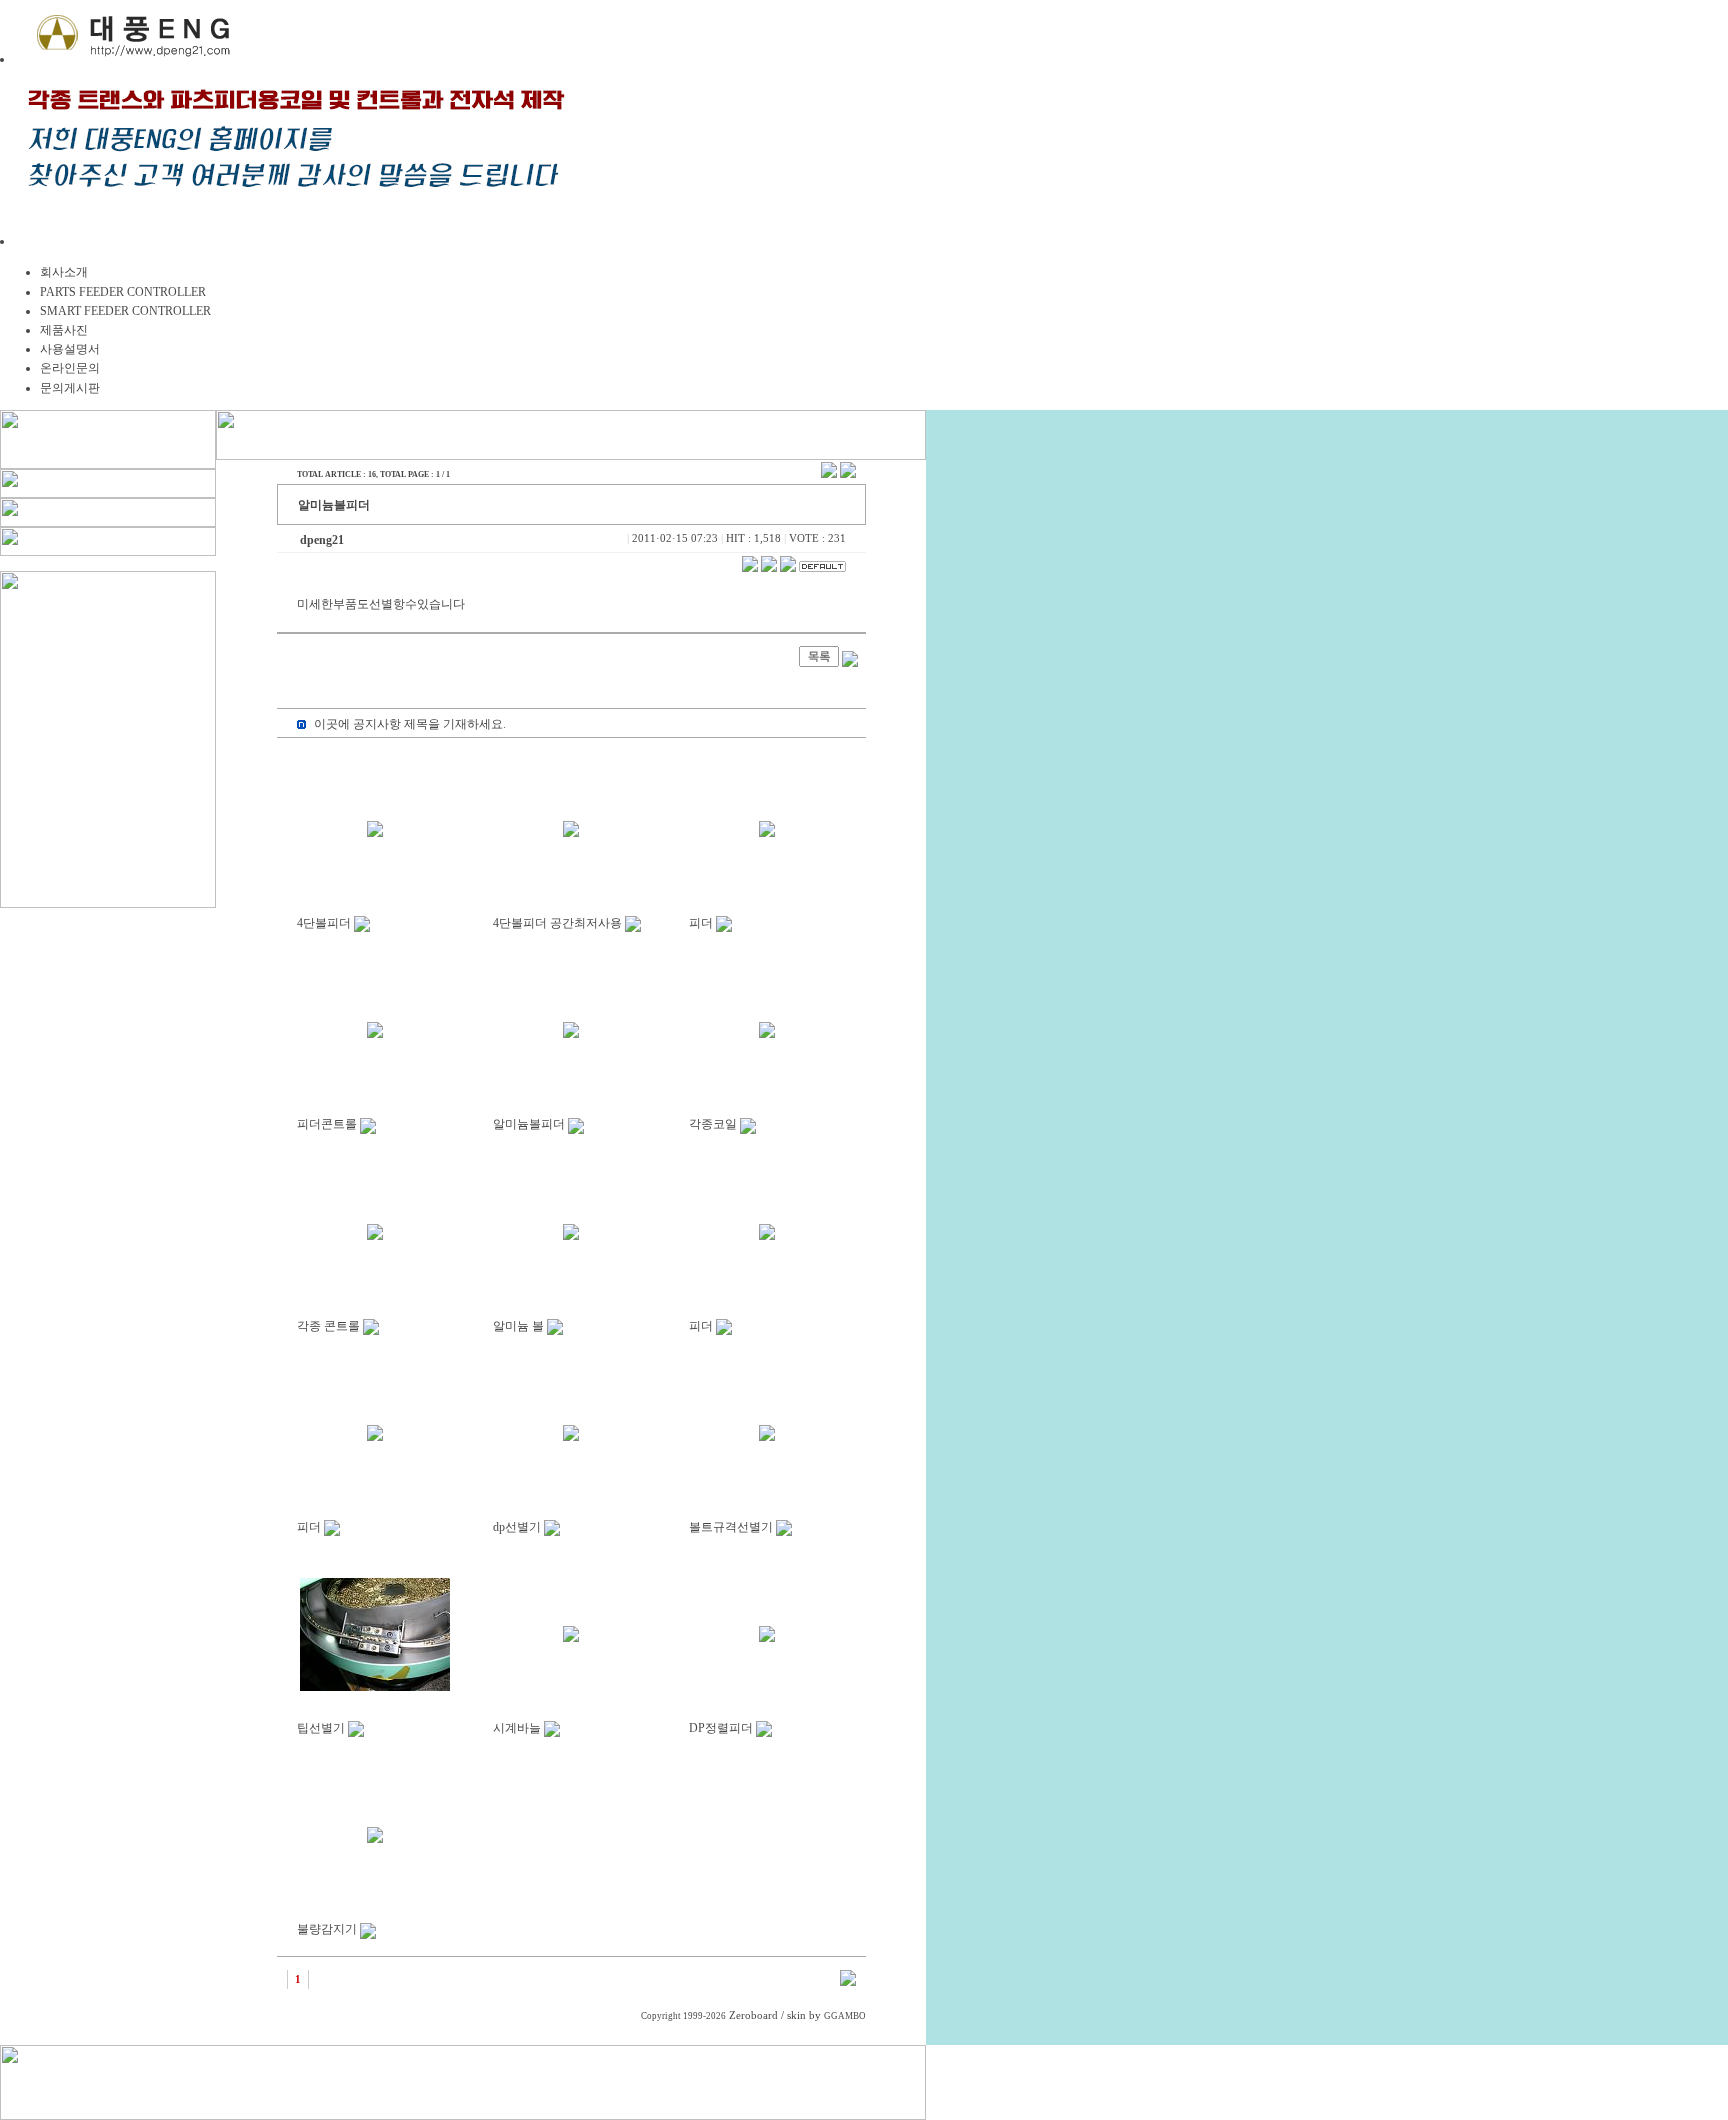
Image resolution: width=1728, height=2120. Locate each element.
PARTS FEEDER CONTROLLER (123, 292)
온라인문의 (70, 368)
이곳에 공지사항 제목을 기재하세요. (410, 724)
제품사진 (64, 330)
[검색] (848, 1982)
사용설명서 (70, 349)
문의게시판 (70, 388)
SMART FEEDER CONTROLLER (125, 311)
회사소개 (64, 272)
